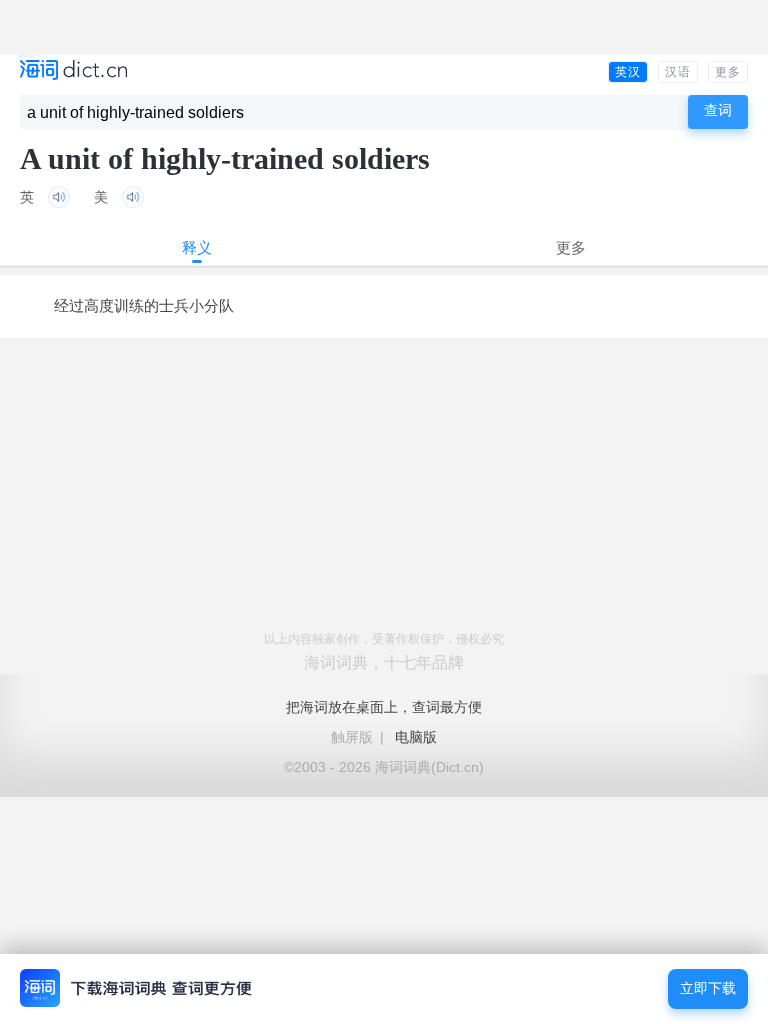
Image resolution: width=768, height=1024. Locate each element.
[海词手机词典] (73, 71)
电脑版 (416, 737)
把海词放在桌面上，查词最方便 (384, 707)
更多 (728, 72)
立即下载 (708, 988)
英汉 (628, 72)
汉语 (678, 72)
